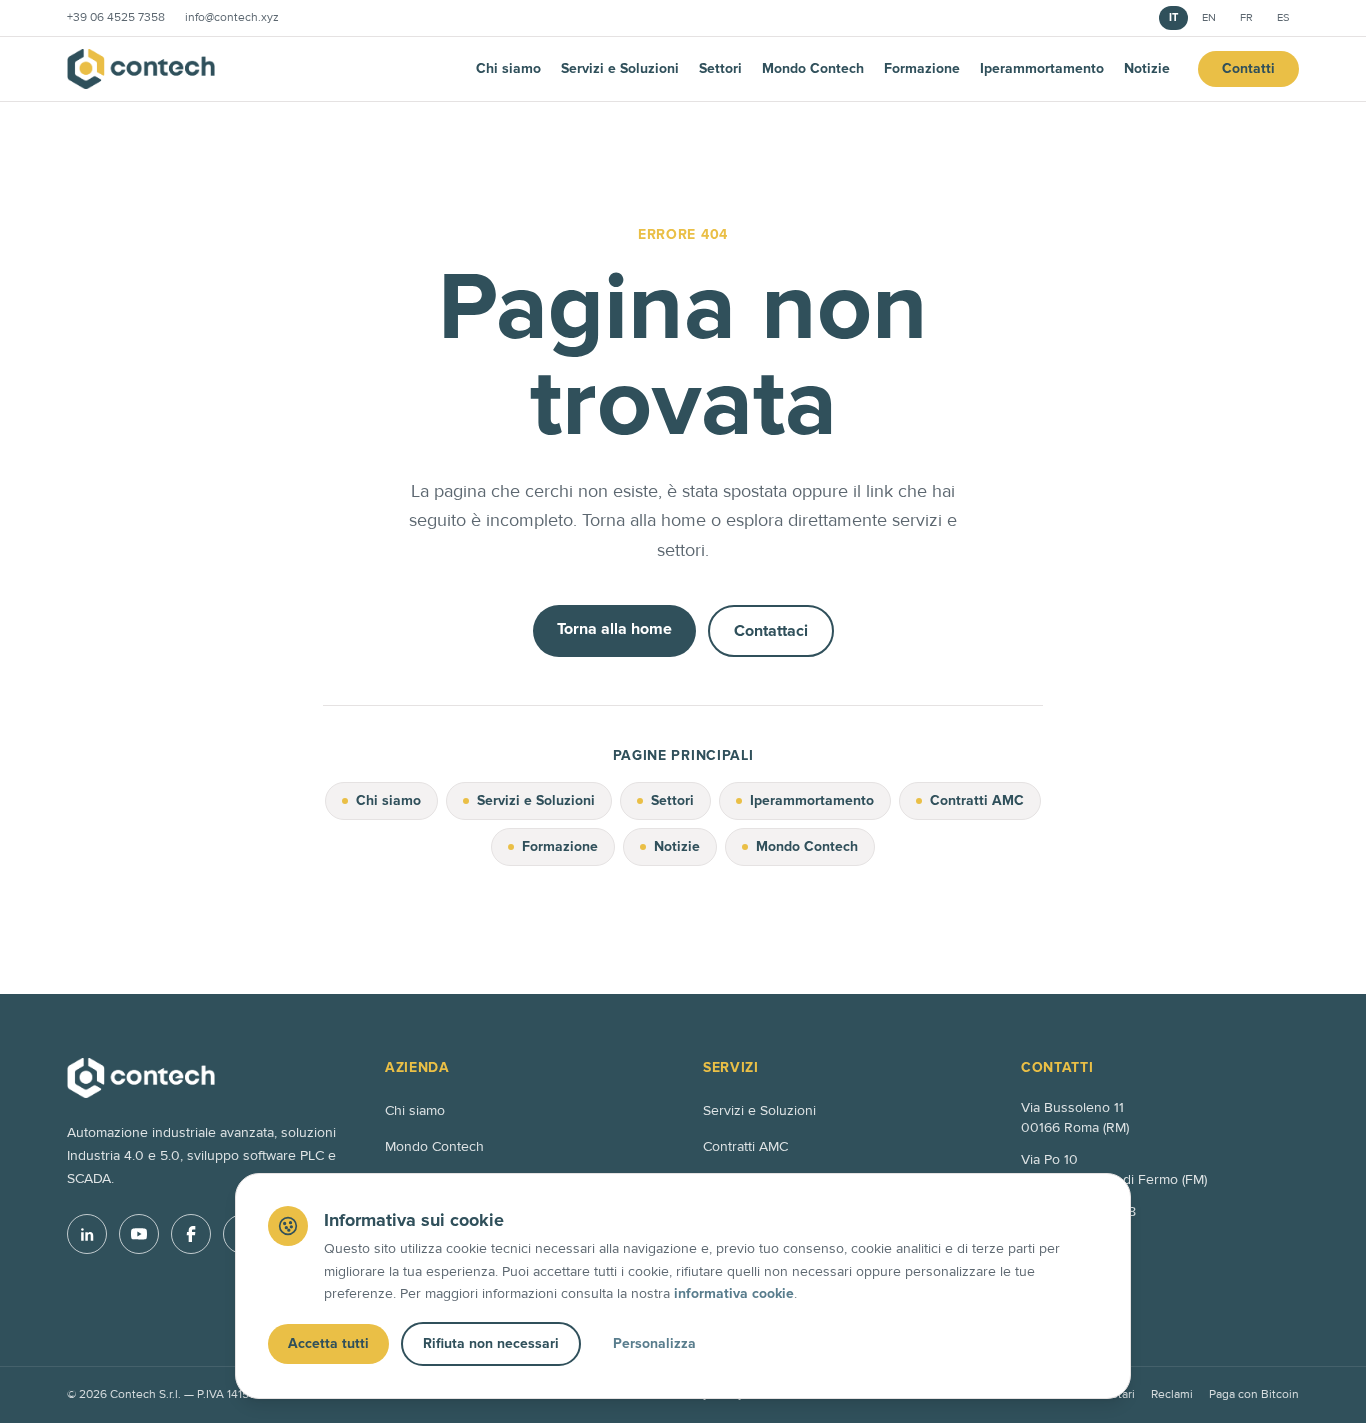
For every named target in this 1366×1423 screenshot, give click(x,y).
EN (1209, 17)
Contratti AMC (977, 800)
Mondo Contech (813, 68)
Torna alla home (614, 629)
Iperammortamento (1042, 68)
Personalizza (654, 1343)
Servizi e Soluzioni (620, 68)
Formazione (922, 68)
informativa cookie (734, 1293)
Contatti (1248, 68)
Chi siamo (508, 68)
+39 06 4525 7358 (116, 17)
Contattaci (771, 631)
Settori (720, 68)
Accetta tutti (328, 1343)
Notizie (1147, 68)
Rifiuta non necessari (491, 1343)
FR (1246, 17)
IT (1173, 17)
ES (1283, 17)
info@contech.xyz (232, 17)
